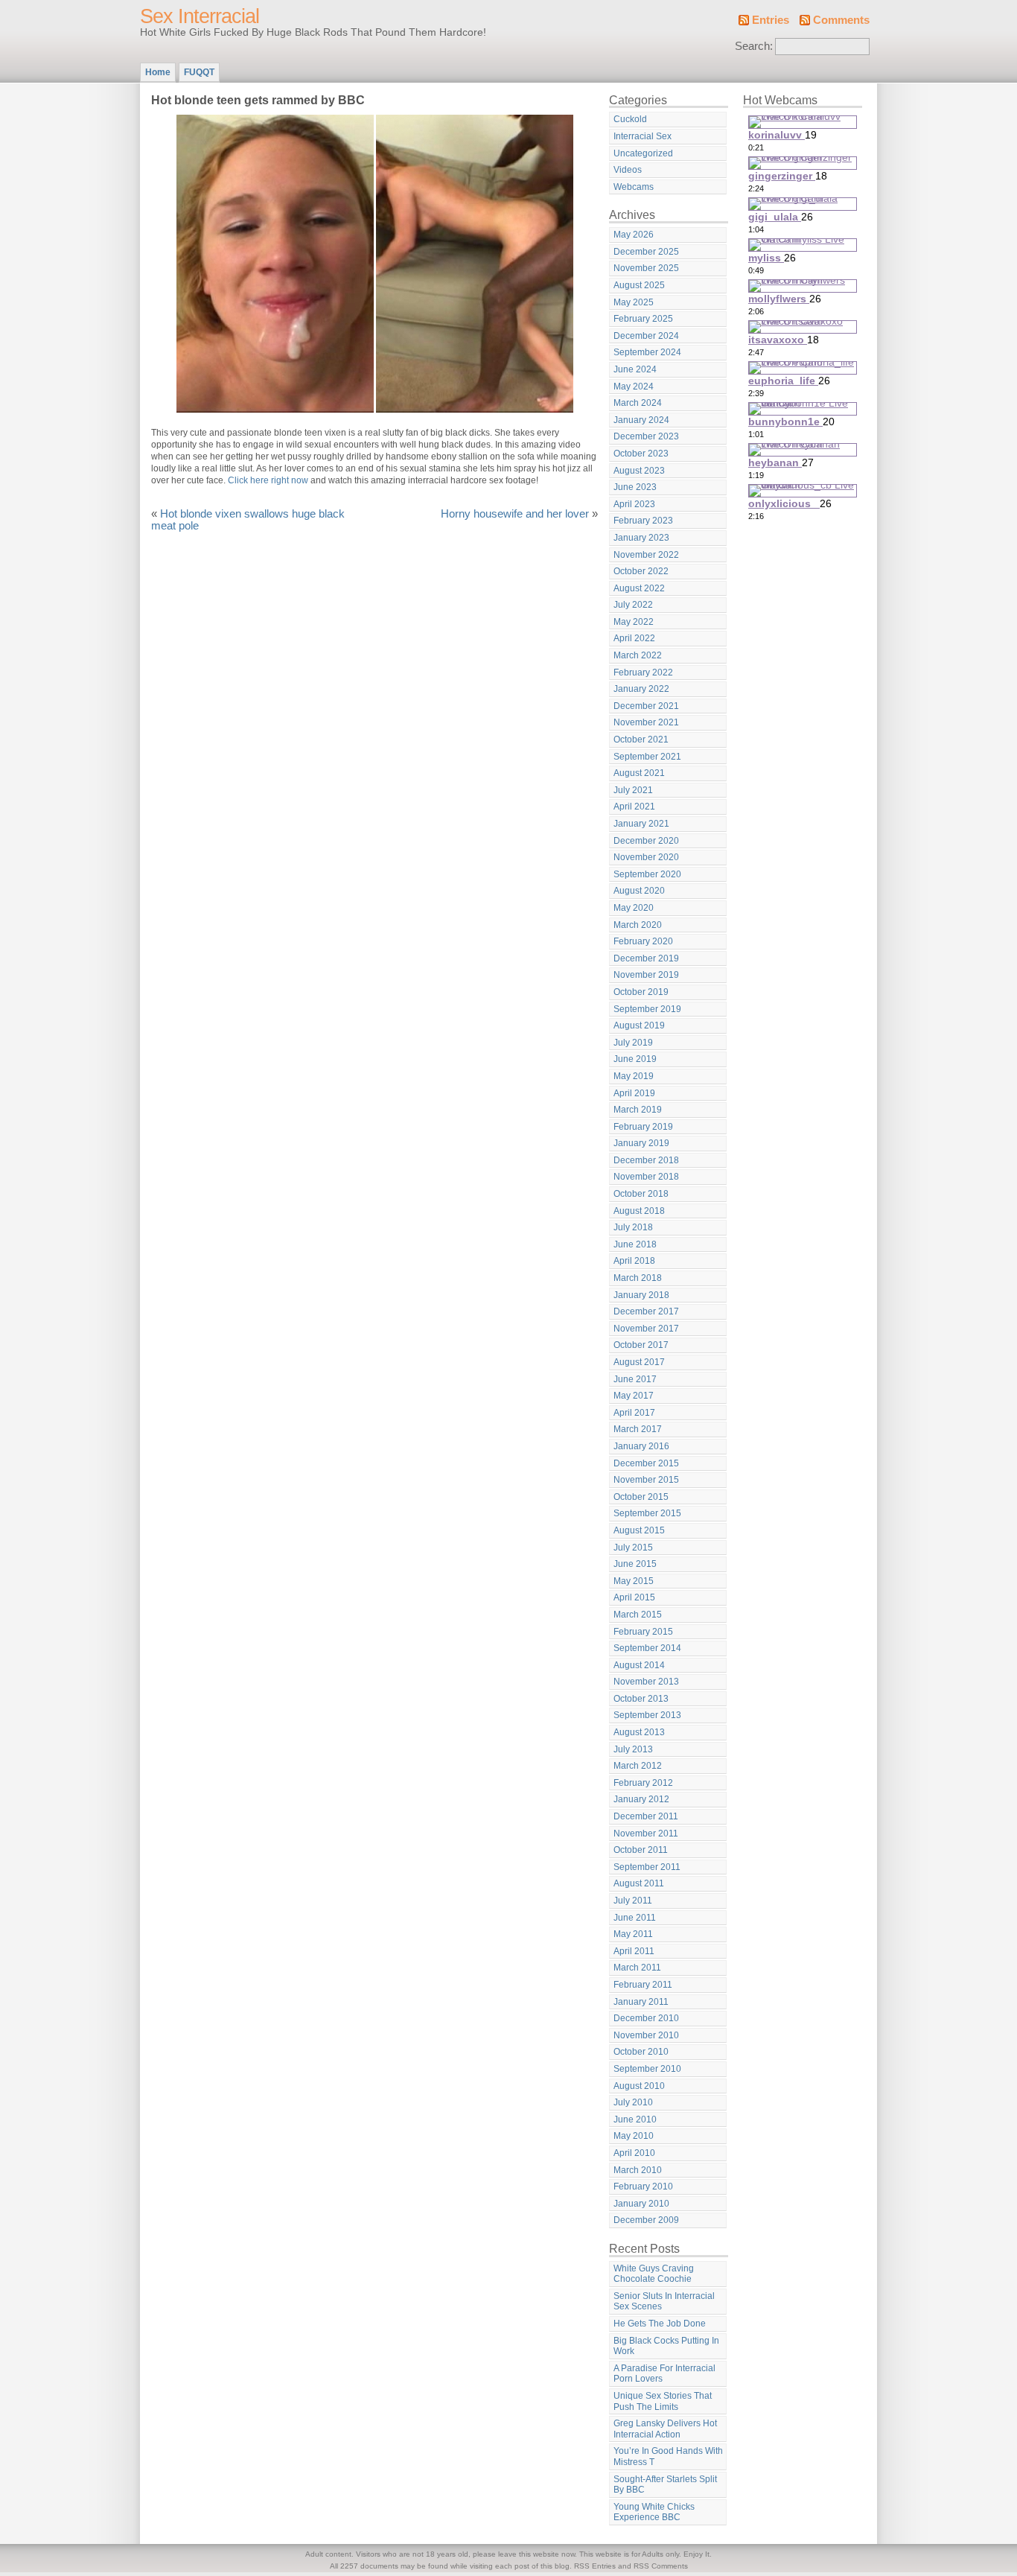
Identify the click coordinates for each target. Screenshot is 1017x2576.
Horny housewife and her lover (515, 514)
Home (158, 72)
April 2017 (634, 1413)
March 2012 (638, 1766)
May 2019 (634, 1076)
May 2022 (634, 622)
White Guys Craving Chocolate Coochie (654, 2274)
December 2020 (646, 841)
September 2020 (647, 874)
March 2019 (638, 1110)
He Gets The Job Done (660, 2324)
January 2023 (641, 538)
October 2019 (641, 992)
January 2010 (641, 2204)
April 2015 (634, 1597)
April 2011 (634, 1951)
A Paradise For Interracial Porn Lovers (664, 2374)
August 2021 (639, 773)
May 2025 (634, 302)
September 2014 (647, 1648)
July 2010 (633, 2102)
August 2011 (639, 1883)
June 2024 (635, 369)
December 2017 (646, 1311)
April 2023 (634, 504)
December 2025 (646, 252)
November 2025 (646, 268)
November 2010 (646, 2035)
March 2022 (638, 655)
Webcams (634, 187)
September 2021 (647, 757)
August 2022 (639, 588)
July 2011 (633, 1901)
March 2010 (638, 2170)
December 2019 (646, 958)
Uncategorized (643, 153)
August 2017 (639, 1362)
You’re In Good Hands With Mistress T (668, 2456)
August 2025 (639, 285)
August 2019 (639, 1025)
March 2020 (638, 925)
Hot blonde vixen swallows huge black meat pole (248, 520)
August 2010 (639, 2086)
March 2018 (638, 1278)
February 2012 (643, 1783)
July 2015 (633, 1548)
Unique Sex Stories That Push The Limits (663, 2401)
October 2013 (641, 1699)
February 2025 (643, 319)
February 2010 (643, 2187)
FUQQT (199, 72)
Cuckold (630, 119)
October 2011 (641, 1850)
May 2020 (634, 908)
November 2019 (646, 975)
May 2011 (633, 1934)
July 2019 (633, 1043)
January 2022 (641, 689)
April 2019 (634, 1093)
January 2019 (641, 1143)
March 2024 (638, 403)
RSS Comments (661, 2566)
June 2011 (635, 1918)
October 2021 (641, 740)
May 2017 (634, 1396)
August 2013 (639, 1732)
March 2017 (638, 1429)
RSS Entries (595, 2566)
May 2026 (634, 235)
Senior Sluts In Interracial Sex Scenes (664, 2302)
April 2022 (634, 638)
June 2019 (635, 1059)
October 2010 (641, 2052)
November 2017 (646, 1329)
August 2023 (639, 471)
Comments (841, 20)
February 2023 (643, 521)
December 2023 (646, 436)
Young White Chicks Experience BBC (654, 2512)
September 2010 (647, 2069)
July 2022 (633, 605)
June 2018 (635, 1244)
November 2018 (646, 1177)
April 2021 (634, 807)
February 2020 (643, 941)
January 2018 (641, 1295)
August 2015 (639, 1530)
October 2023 (641, 454)
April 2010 (634, 2153)
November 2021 (646, 722)
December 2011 (646, 1816)
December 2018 (646, 1160)
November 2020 (646, 857)
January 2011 (641, 2002)
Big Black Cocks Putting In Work (666, 2346)
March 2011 (637, 1968)
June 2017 (635, 1379)
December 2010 (646, 2018)
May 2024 (634, 387)
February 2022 (643, 672)
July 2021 (633, 790)
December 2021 (646, 706)
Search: (754, 46)
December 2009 (646, 2220)
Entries (771, 20)
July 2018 (633, 1227)
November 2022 (646, 555)
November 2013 (646, 1682)
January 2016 (641, 1446)
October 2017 (641, 1345)
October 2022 (641, 571)
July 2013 (633, 1749)
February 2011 (643, 1985)
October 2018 (641, 1194)
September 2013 (647, 1715)
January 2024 (641, 420)
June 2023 (635, 487)
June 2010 (635, 2119)
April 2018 (634, 1261)
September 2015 (647, 1513)
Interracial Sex (643, 136)
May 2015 (634, 1581)
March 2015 (638, 1615)
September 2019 (647, 1009)
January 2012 (641, 1799)
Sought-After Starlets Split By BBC (665, 2485)
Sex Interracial (200, 16)
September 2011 (647, 1867)
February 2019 (643, 1127)
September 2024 (647, 352)
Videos (628, 170)
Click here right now (268, 480)
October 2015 (641, 1497)
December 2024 (646, 336)
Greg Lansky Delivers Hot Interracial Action (665, 2429)
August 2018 (639, 1211)
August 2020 (639, 891)
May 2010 (634, 2136)
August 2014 (639, 1665)
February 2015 (643, 1632)
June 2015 (635, 1564)
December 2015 (646, 1463)
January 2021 (641, 824)
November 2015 (646, 1480)
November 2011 (646, 1834)
